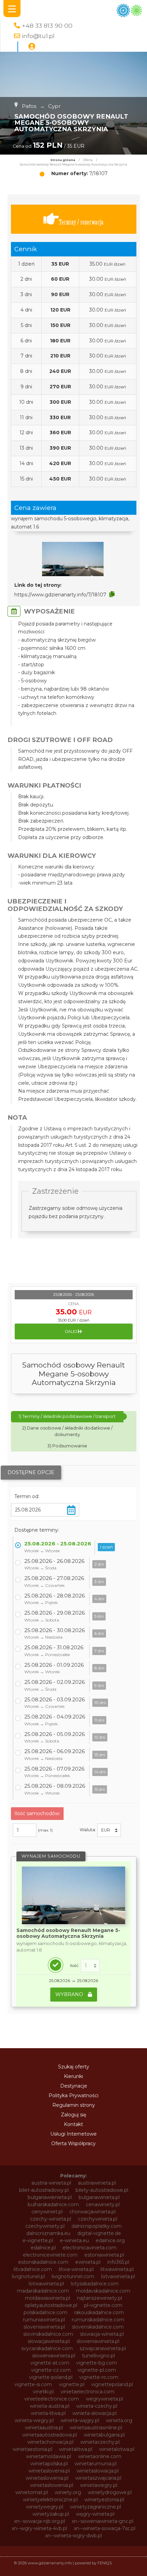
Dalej (71, 1332)
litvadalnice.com (33, 2269)
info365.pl (118, 2262)
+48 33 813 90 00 (47, 26)
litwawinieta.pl (117, 2269)
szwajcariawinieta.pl (103, 2348)
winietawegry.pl (99, 2485)
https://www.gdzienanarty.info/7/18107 (60, 595)
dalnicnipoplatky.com (97, 2226)
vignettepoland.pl (112, 2384)
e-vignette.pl (38, 2240)
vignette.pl (72, 2384)
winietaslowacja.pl (98, 2471)
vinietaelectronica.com (88, 2392)
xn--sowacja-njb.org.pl (39, 2521)
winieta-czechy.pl (97, 2406)
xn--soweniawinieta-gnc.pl (103, 2521)
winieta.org (119, 2420)
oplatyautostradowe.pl (51, 2305)
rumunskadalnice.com (98, 2320)
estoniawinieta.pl (104, 2255)
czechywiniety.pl (45, 2226)
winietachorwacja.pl (50, 2442)
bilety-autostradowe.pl (102, 2190)
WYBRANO (70, 1994)
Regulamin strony (74, 2105)
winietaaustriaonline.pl (96, 2428)
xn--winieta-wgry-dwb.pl (73, 2536)
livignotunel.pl (28, 2276)
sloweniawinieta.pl (98, 2341)
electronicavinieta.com (90, 2248)
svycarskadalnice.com (47, 2348)
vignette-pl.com (97, 2370)
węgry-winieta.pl (95, 2514)
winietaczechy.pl (100, 2442)
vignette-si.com (33, 2384)
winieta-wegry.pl (34, 2420)
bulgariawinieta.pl (99, 2197)
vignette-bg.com (97, 2363)
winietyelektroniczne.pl (50, 2500)
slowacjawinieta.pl (49, 2341)
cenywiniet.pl (47, 2212)
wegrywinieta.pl (104, 2399)
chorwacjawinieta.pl (92, 2212)
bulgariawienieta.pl (50, 2197)
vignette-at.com (50, 2363)
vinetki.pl (43, 2392)
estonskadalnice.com (43, 2262)
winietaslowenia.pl (47, 2478)
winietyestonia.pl (104, 2500)
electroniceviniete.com (50, 2255)
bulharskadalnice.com (53, 2204)
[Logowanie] (32, 47)
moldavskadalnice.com (103, 2291)
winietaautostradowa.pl (50, 2435)
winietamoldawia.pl (49, 2456)
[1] (90, 1966)
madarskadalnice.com (43, 2291)
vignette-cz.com (51, 2370)
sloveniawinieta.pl (44, 2327)
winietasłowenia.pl (52, 2485)
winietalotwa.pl (117, 2449)
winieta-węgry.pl (80, 2420)
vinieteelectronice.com (52, 2399)
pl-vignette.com (103, 2305)
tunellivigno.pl (98, 2356)
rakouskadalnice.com (99, 2312)
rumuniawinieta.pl (44, 2320)
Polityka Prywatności (73, 2095)
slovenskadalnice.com (98, 2327)
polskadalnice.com (45, 2312)
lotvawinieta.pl (118, 2276)
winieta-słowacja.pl (95, 2413)
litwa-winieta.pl (76, 2269)
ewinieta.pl (88, 2262)
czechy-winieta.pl (51, 2219)
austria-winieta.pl (51, 2183)
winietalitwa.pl (76, 2449)
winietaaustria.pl (44, 2428)
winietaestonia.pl (32, 2449)
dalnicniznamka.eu (48, 2233)
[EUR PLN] (109, 1830)
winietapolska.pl (49, 2464)
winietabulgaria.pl (104, 2435)
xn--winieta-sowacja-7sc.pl (105, 2528)
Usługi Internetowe (73, 2134)
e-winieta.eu (74, 2240)
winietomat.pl (32, 2492)
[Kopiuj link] (112, 594)
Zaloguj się (73, 2115)
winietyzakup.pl (51, 2514)
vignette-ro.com (99, 2377)
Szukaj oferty (74, 2067)
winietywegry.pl (45, 2507)
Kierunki (73, 2076)
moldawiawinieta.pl (48, 2298)
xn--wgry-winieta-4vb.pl (39, 2528)
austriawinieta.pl (97, 2183)
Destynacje (74, 2086)
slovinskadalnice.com (48, 2334)
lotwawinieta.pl (46, 2284)
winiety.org (68, 2492)
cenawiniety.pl (103, 2204)
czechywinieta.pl (98, 2219)
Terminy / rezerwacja (81, 222)
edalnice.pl (43, 2248)
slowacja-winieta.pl (102, 2334)
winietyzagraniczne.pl (96, 2507)
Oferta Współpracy (73, 2143)
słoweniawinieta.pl (54, 2356)
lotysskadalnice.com (95, 2284)
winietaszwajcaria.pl (98, 2478)
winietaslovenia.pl (49, 2471)
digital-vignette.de (99, 2233)
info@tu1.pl (38, 36)
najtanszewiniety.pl (99, 2298)
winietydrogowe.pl (110, 2492)
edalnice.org (110, 2240)
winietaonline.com (100, 2456)
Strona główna (63, 160)
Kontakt (73, 2124)
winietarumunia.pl (96, 2464)
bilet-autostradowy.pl (44, 2190)
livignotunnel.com (73, 2276)
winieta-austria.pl (50, 2406)
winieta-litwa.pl (48, 2413)
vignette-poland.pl (51, 2377)
